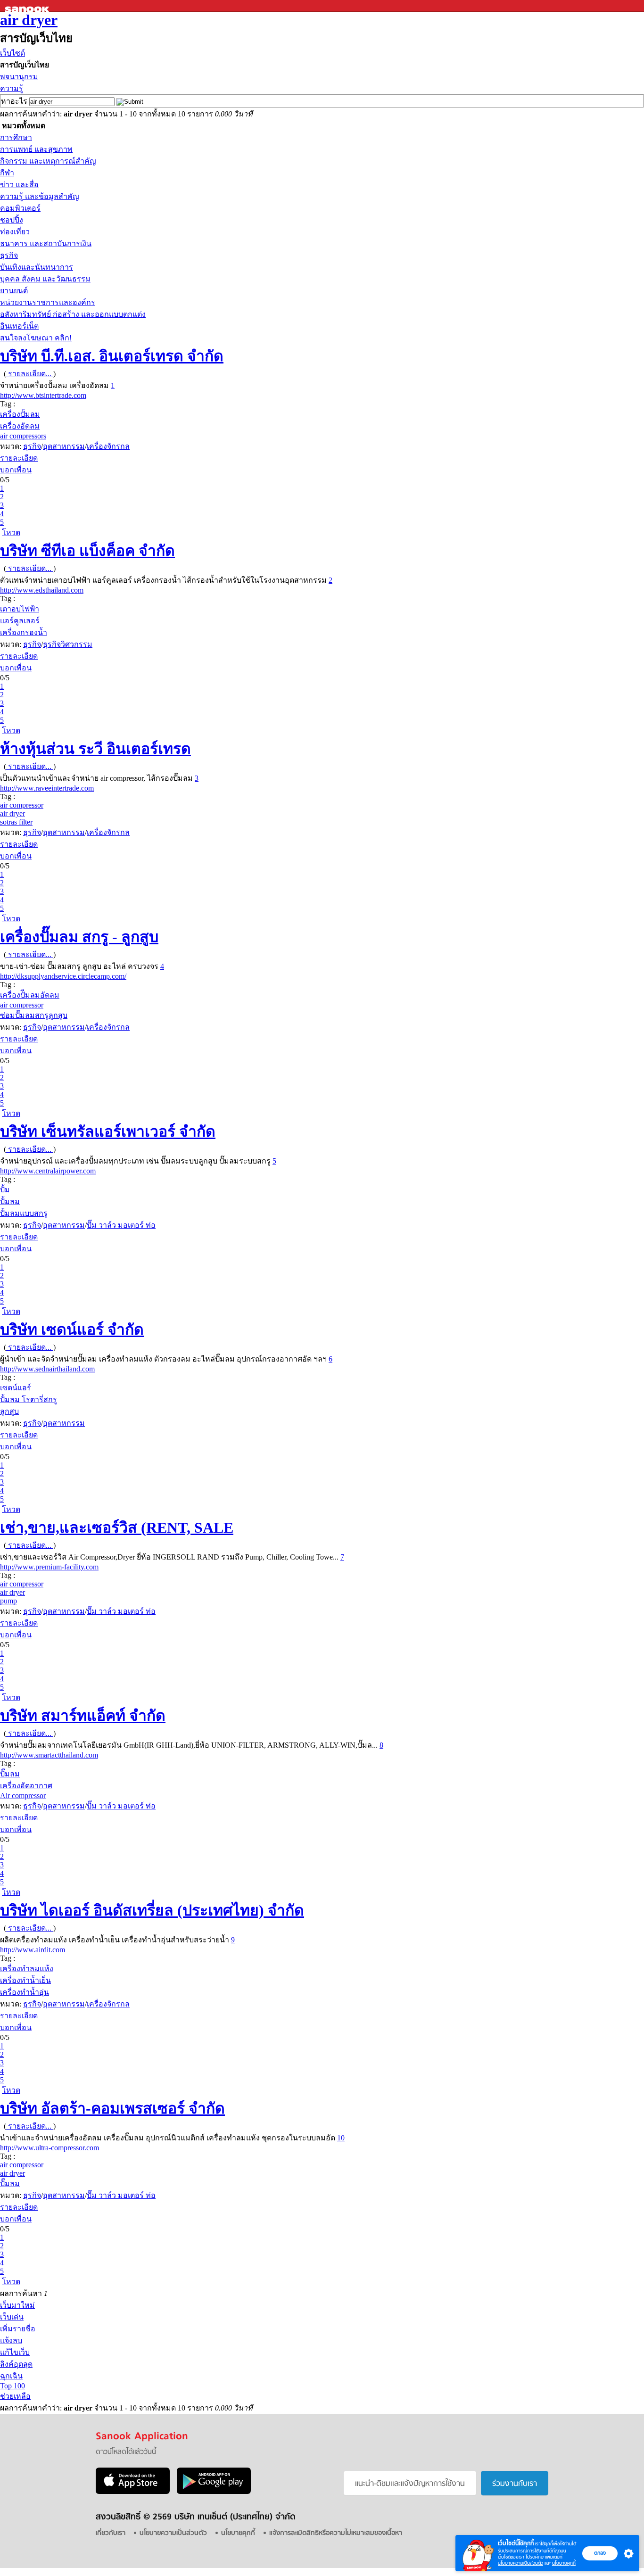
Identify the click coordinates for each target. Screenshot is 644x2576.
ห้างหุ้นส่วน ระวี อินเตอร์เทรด (95, 749)
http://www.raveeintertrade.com (47, 788)
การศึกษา (16, 137)
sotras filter (16, 822)
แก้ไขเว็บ (15, 2352)
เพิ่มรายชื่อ (18, 2329)
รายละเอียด (19, 458)
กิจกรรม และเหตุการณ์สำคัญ (48, 161)
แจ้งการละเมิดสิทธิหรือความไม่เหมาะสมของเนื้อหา (336, 2533)
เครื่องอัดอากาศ (26, 1786)
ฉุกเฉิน (11, 2376)
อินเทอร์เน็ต (19, 326)
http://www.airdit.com (33, 1950)
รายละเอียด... (30, 374)
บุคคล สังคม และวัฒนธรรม (45, 279)
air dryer (29, 20)
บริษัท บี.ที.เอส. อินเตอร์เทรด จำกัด (112, 356)
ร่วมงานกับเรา (515, 2484)
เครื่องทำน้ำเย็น (25, 1980)
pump (8, 1601)
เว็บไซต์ (12, 53)
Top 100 (12, 2386)
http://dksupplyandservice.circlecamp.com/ (63, 976)
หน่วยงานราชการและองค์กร (48, 302)
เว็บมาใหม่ (17, 2305)
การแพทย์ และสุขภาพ (36, 149)
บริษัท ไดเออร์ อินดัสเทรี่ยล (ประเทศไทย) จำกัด (152, 1910)
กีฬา (7, 173)
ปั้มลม (10, 1201)
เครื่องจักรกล (108, 446)
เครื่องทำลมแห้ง (27, 1969)
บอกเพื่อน (16, 470)
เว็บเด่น (12, 2317)
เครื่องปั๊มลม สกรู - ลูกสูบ (79, 937)
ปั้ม (5, 1190)
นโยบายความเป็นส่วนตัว (520, 2563)
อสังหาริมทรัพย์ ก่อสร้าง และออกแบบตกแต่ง (73, 314)
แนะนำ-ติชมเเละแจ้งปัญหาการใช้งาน (410, 2484)
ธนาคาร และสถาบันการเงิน (46, 244)
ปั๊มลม (10, 1774)
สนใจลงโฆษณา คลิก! (36, 338)
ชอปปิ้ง (12, 220)
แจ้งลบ (11, 2341)
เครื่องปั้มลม (20, 414)
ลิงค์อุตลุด (16, 2364)
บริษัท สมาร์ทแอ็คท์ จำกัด (83, 1716)
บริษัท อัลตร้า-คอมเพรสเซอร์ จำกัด (112, 2108)
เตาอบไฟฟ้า (20, 609)
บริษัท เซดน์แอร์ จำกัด (72, 1329)
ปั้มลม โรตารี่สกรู (29, 1399)
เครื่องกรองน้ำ (24, 632)
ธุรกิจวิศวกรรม (68, 644)
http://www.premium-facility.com (49, 1567)
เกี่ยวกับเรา (111, 2533)
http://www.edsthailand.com (42, 590)
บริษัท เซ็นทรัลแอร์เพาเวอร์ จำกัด (108, 1131)
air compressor (22, 805)
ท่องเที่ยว (15, 232)
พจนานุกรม (19, 77)
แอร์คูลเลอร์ (20, 621)
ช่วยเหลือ (15, 2396)
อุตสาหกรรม (64, 446)
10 (341, 2138)
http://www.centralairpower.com (48, 1171)
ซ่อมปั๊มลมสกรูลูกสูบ (34, 1015)
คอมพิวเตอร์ (20, 208)
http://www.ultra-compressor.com (50, 2148)
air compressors (23, 436)
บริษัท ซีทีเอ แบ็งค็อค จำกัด (87, 551)
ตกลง (600, 2553)
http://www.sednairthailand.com (47, 1369)
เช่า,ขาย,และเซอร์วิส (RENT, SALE (117, 1527)
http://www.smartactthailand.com (49, 1755)
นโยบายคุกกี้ (564, 2563)
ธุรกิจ (9, 255)
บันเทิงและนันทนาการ (37, 267)
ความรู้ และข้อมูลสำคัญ (40, 196)
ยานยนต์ (14, 291)
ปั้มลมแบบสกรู (24, 1213)
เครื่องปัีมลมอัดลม (30, 995)
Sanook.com (28, 6)
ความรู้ (12, 88)
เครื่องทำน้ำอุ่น (25, 1992)
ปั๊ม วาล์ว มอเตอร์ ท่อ (121, 1225)
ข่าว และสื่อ (19, 185)
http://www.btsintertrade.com (43, 395)
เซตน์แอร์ (16, 1388)
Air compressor (23, 1796)
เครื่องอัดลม (20, 426)
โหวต (11, 533)
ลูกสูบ (9, 1411)
